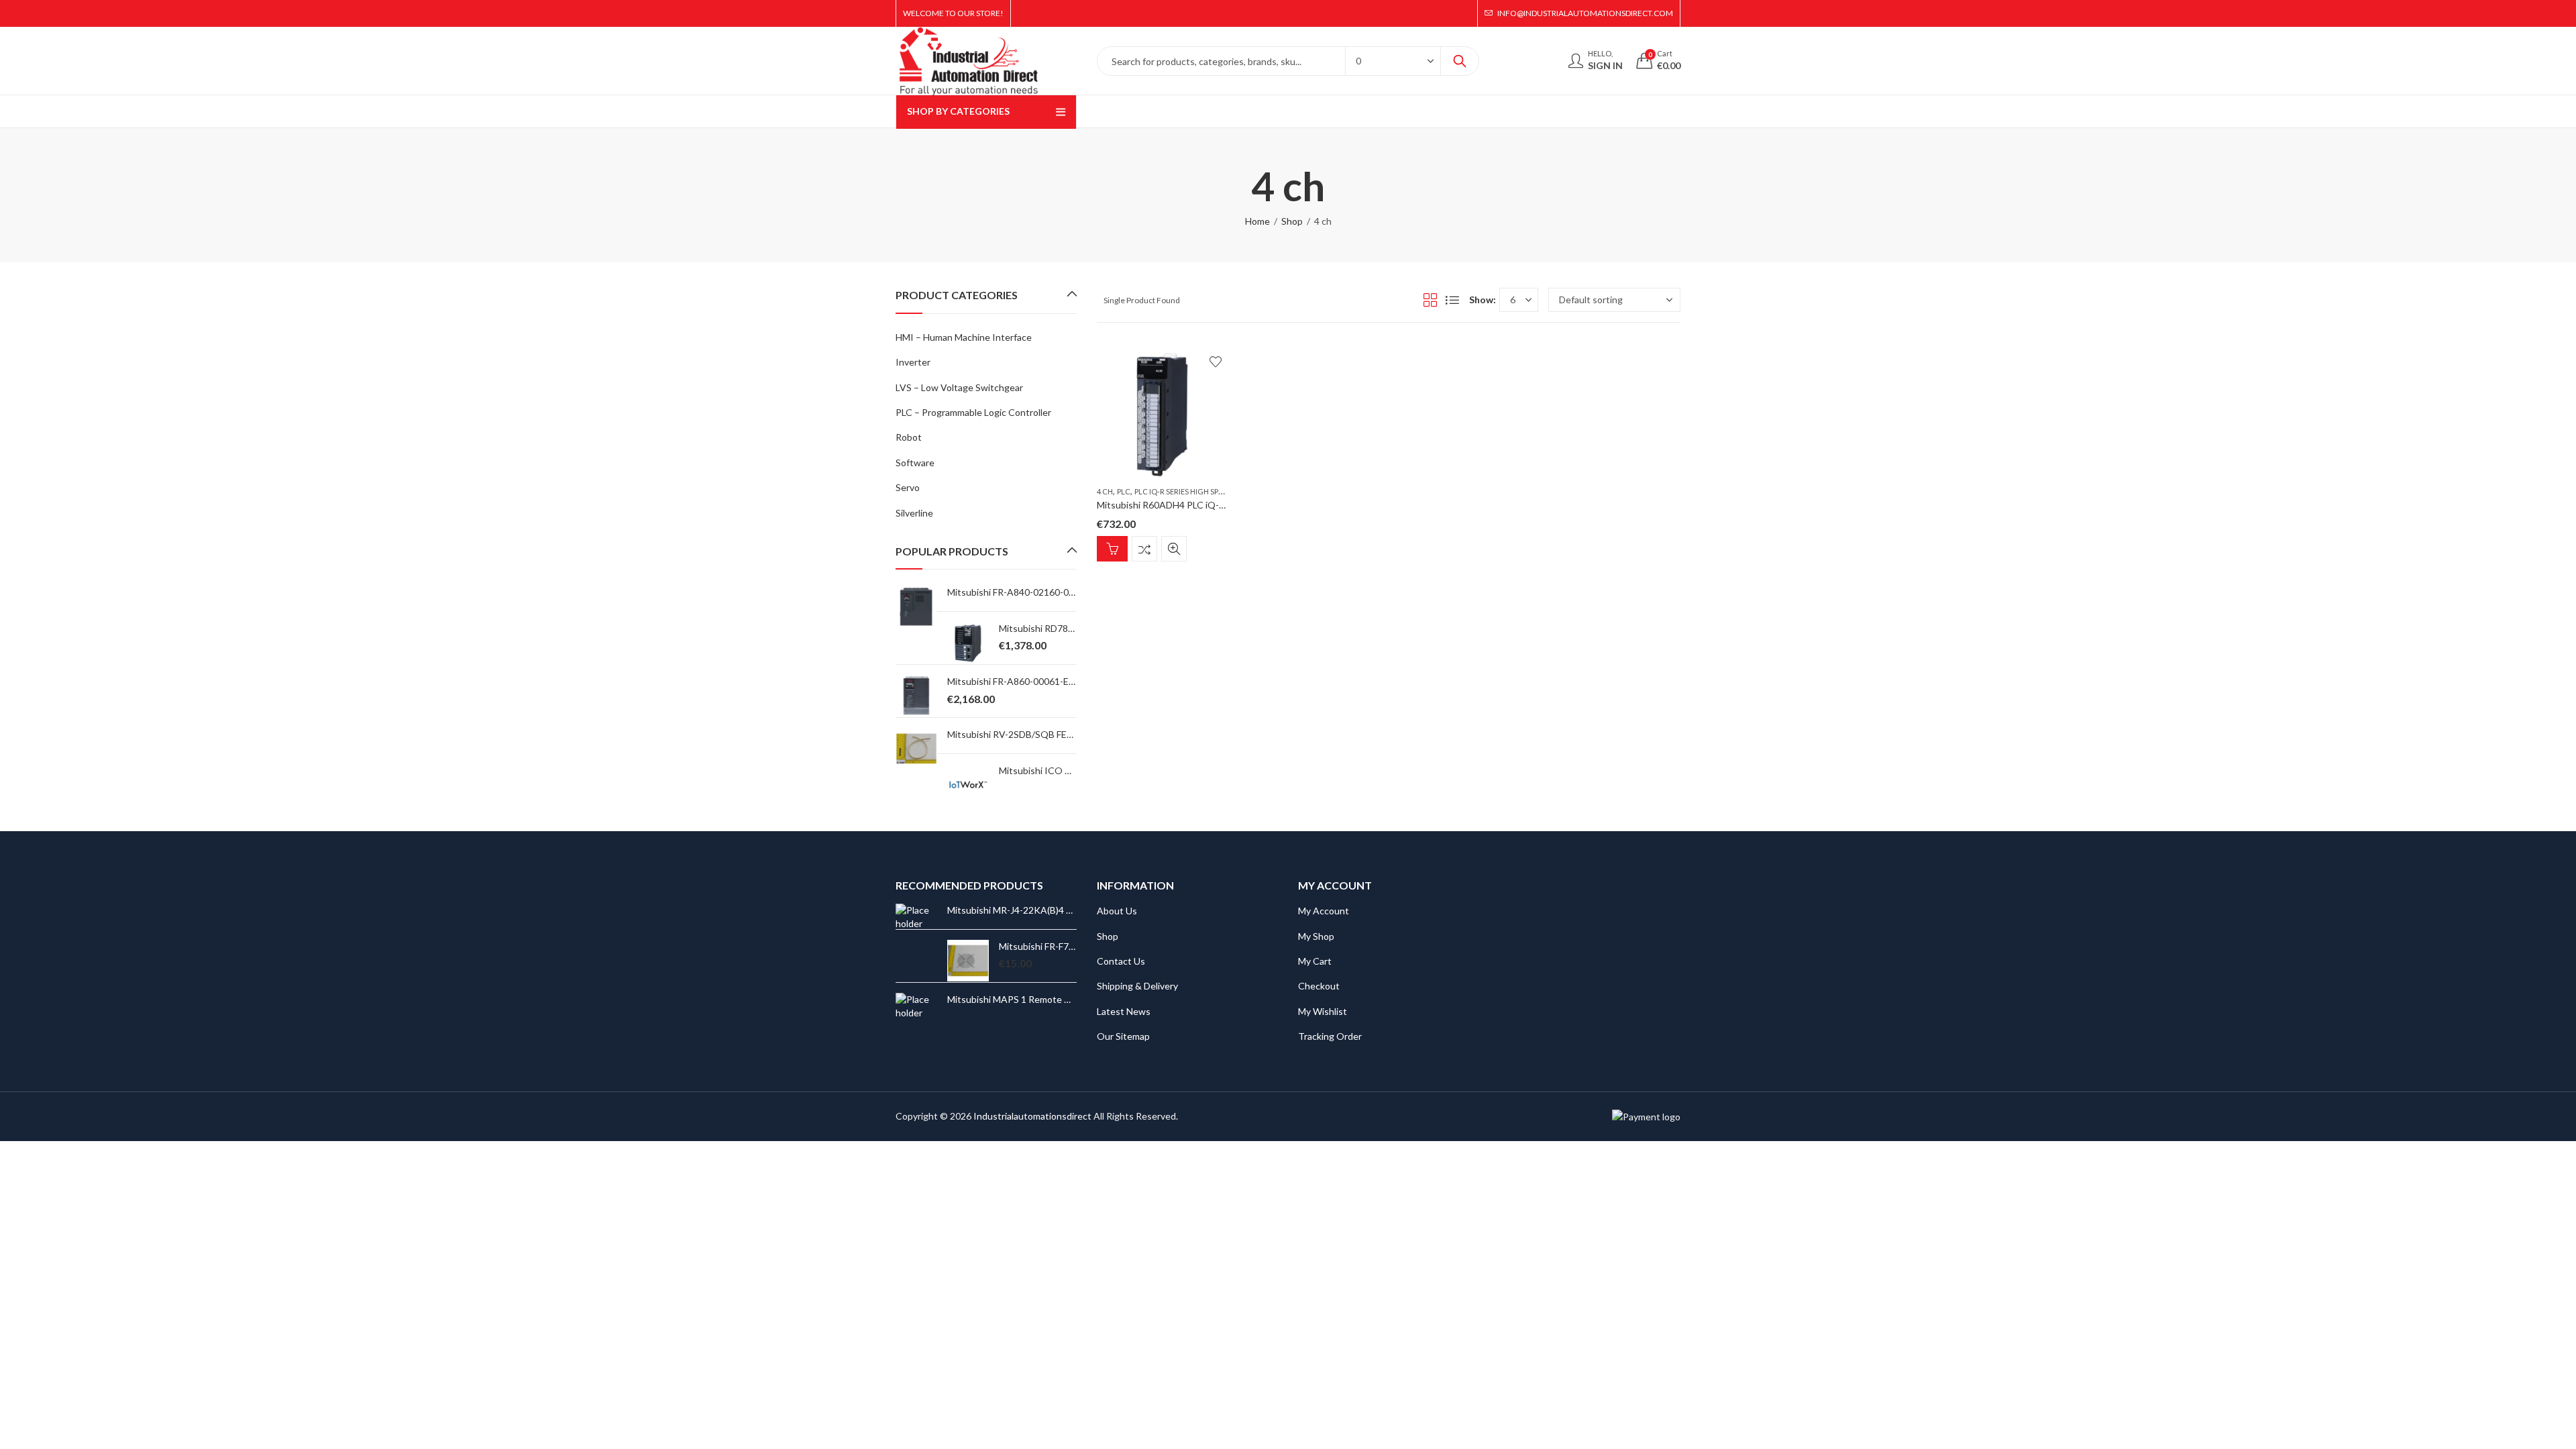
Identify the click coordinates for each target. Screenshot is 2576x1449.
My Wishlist (1323, 1011)
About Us (1117, 911)
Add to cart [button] (1112, 549)
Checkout (1319, 986)
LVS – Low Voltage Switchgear (959, 387)
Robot (909, 437)
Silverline (914, 513)
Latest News (1124, 1011)
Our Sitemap (1123, 1036)
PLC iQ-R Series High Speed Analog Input (1211, 491)
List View (1452, 300)
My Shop (1316, 936)
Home (1257, 221)
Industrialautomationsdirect (1032, 1116)
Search (1460, 61)
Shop (1292, 221)
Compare (1144, 549)
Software (915, 463)
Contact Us (1121, 961)
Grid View (1430, 300)
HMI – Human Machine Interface (964, 337)
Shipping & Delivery (1137, 986)
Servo (908, 487)
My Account (1324, 911)
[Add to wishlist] (1216, 362)
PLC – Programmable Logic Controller (973, 412)
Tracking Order (1330, 1036)
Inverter (913, 362)
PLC (1124, 491)
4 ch (1105, 491)
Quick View (1174, 549)
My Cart (1315, 961)
